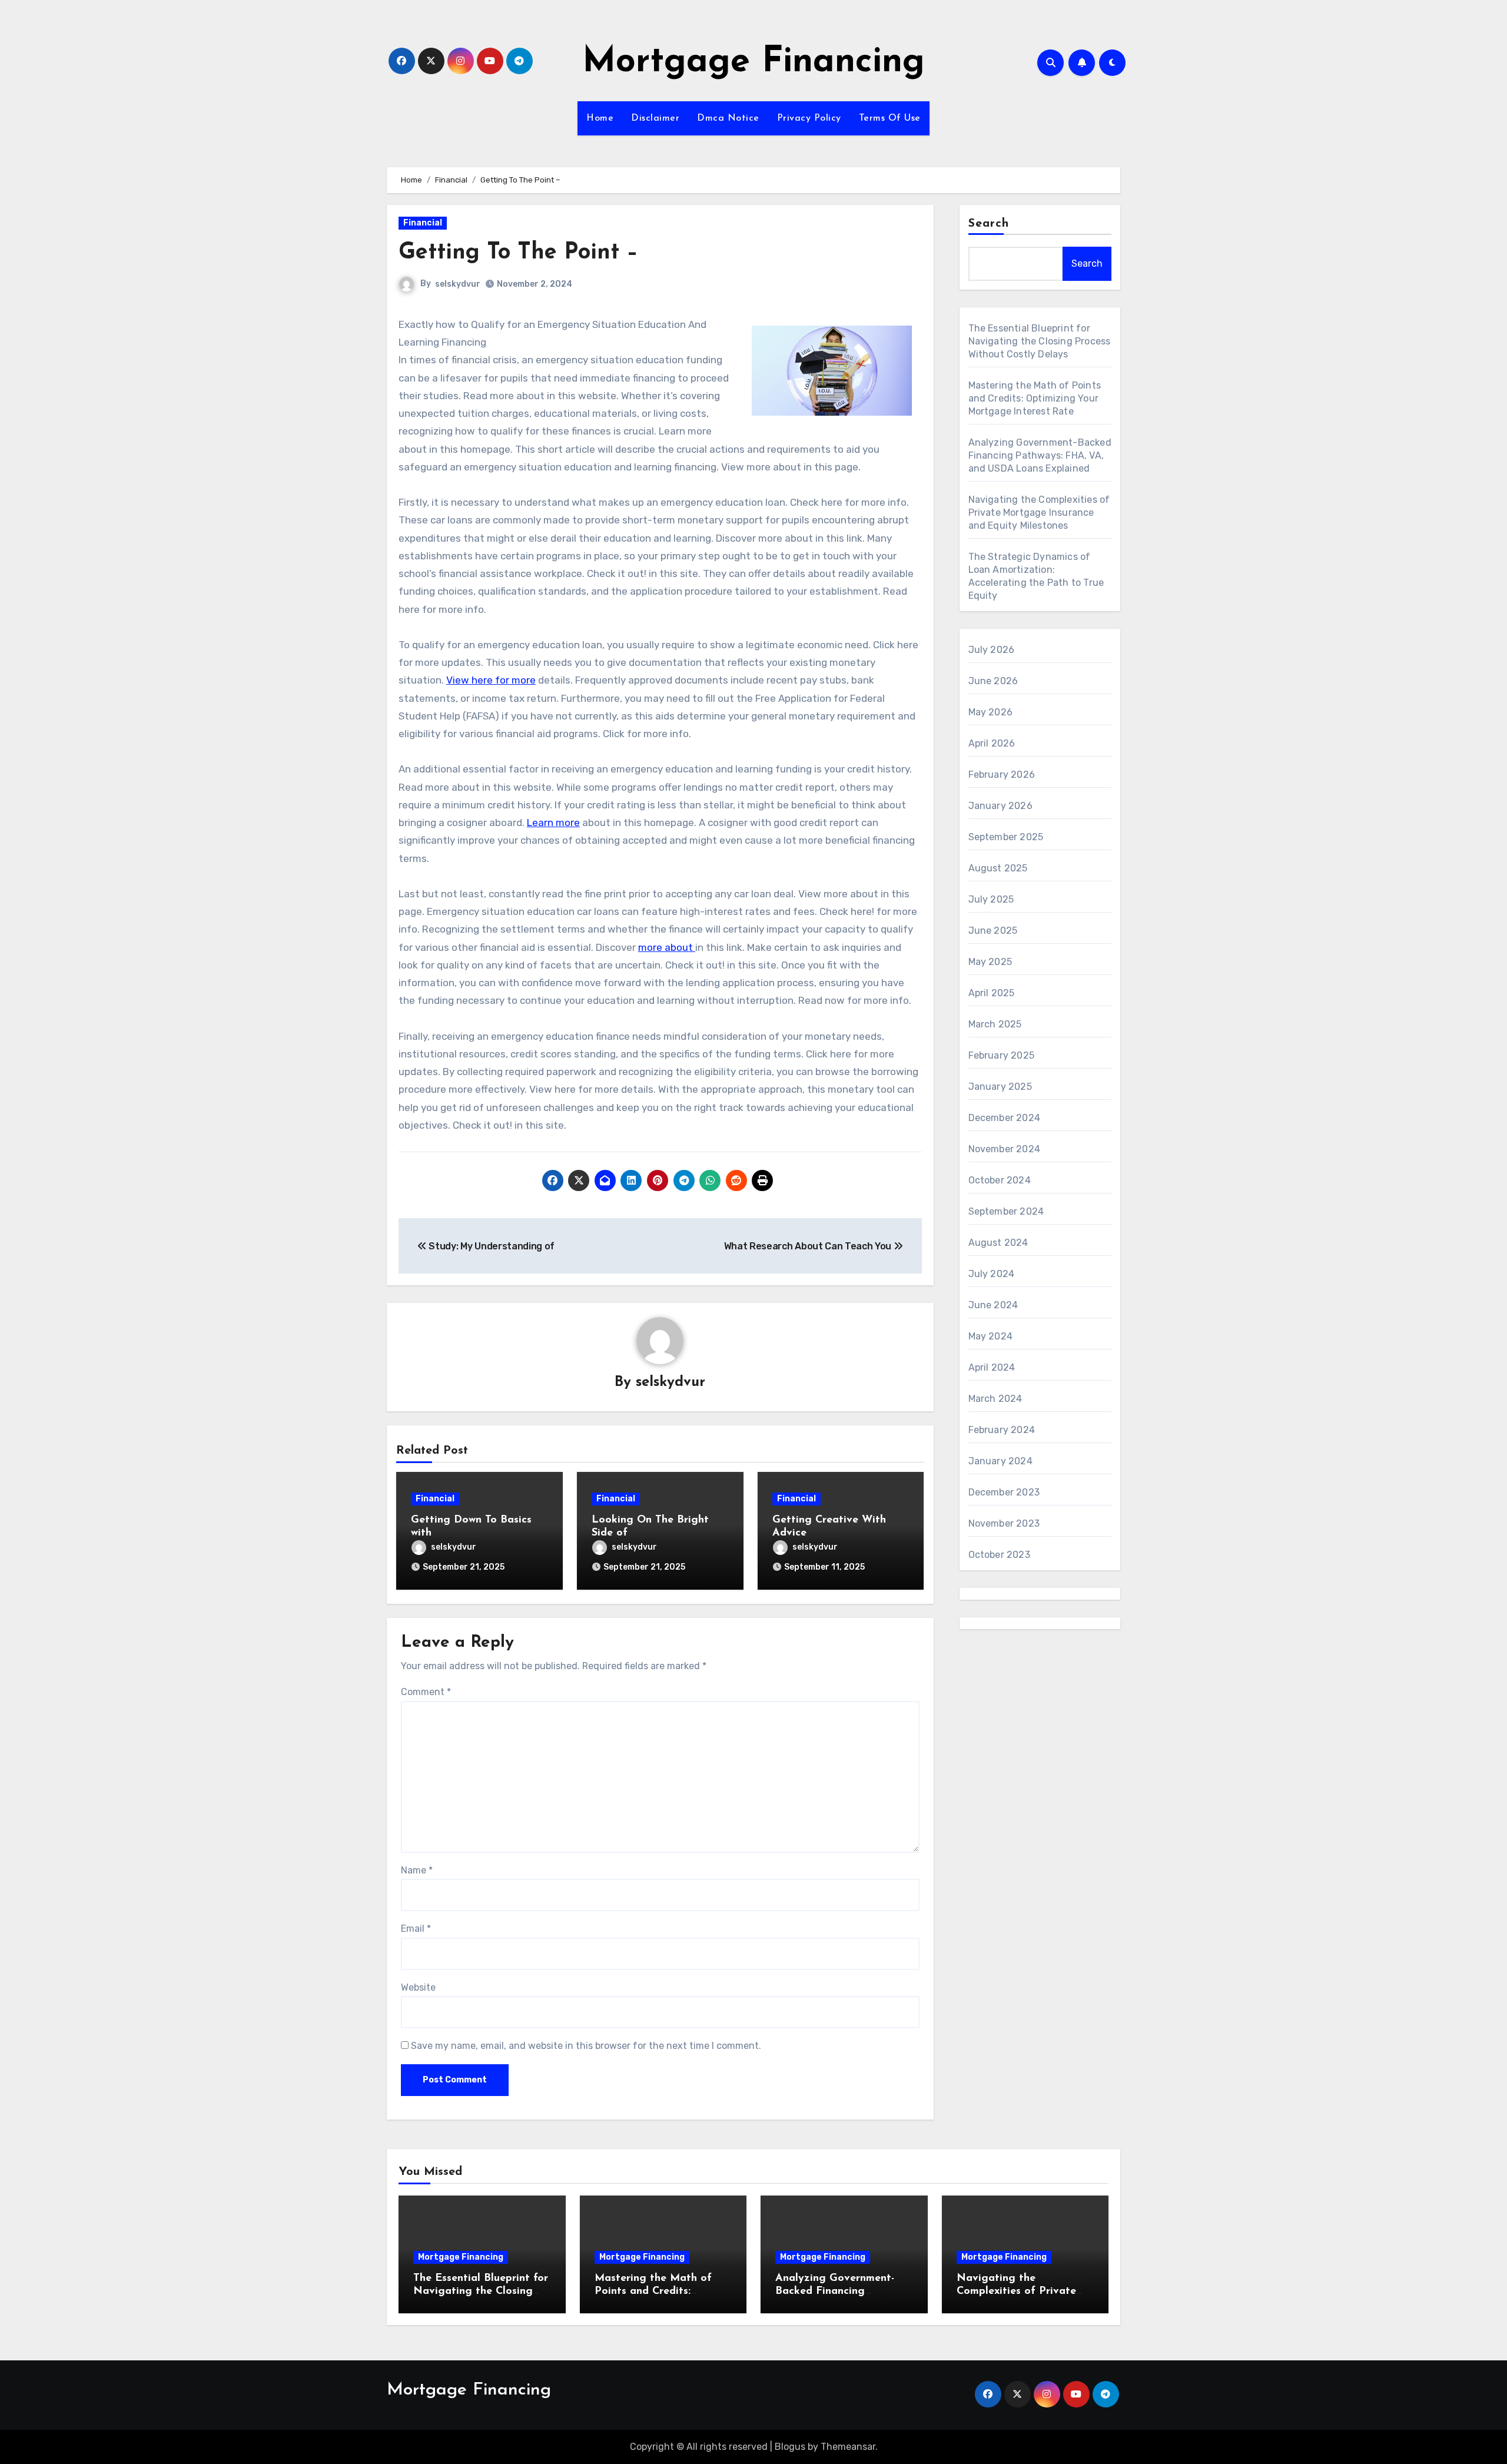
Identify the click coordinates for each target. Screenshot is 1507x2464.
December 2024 (1005, 1118)
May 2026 (991, 712)
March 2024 (995, 1399)
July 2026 (992, 650)
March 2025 (995, 1024)
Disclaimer (655, 118)
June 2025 (993, 931)
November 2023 (1004, 1523)
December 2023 (1004, 1492)
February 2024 (1002, 1430)
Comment (426, 1692)
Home (600, 118)
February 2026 (1002, 775)
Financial (423, 223)
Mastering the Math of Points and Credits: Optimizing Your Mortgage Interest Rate (1035, 398)
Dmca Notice (728, 118)
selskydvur (458, 284)
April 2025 (992, 993)
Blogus (790, 2447)
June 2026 (993, 681)
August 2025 (998, 868)
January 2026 (1000, 806)
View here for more (491, 680)
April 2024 (992, 1367)
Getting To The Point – (518, 253)
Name (417, 1870)
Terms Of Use (890, 118)
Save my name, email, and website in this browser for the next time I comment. (586, 2046)
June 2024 (993, 1305)
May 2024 (991, 1336)
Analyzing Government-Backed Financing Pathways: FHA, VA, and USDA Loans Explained (1040, 455)
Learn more (553, 823)
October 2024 (1000, 1180)
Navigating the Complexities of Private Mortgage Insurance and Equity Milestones (1039, 513)
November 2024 (1005, 1149)
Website (418, 1987)
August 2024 (998, 1243)
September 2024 (1006, 1211)
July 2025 (991, 899)
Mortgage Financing (753, 62)
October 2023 (999, 1555)
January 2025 (1000, 1087)
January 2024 (1000, 1461)
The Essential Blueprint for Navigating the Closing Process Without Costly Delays (1040, 341)
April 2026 (992, 743)
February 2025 (1002, 1055)
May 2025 (990, 962)
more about (667, 947)
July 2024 (992, 1274)
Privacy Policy (809, 118)
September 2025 (1006, 837)
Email (416, 1929)
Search (989, 224)
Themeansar (848, 2447)
